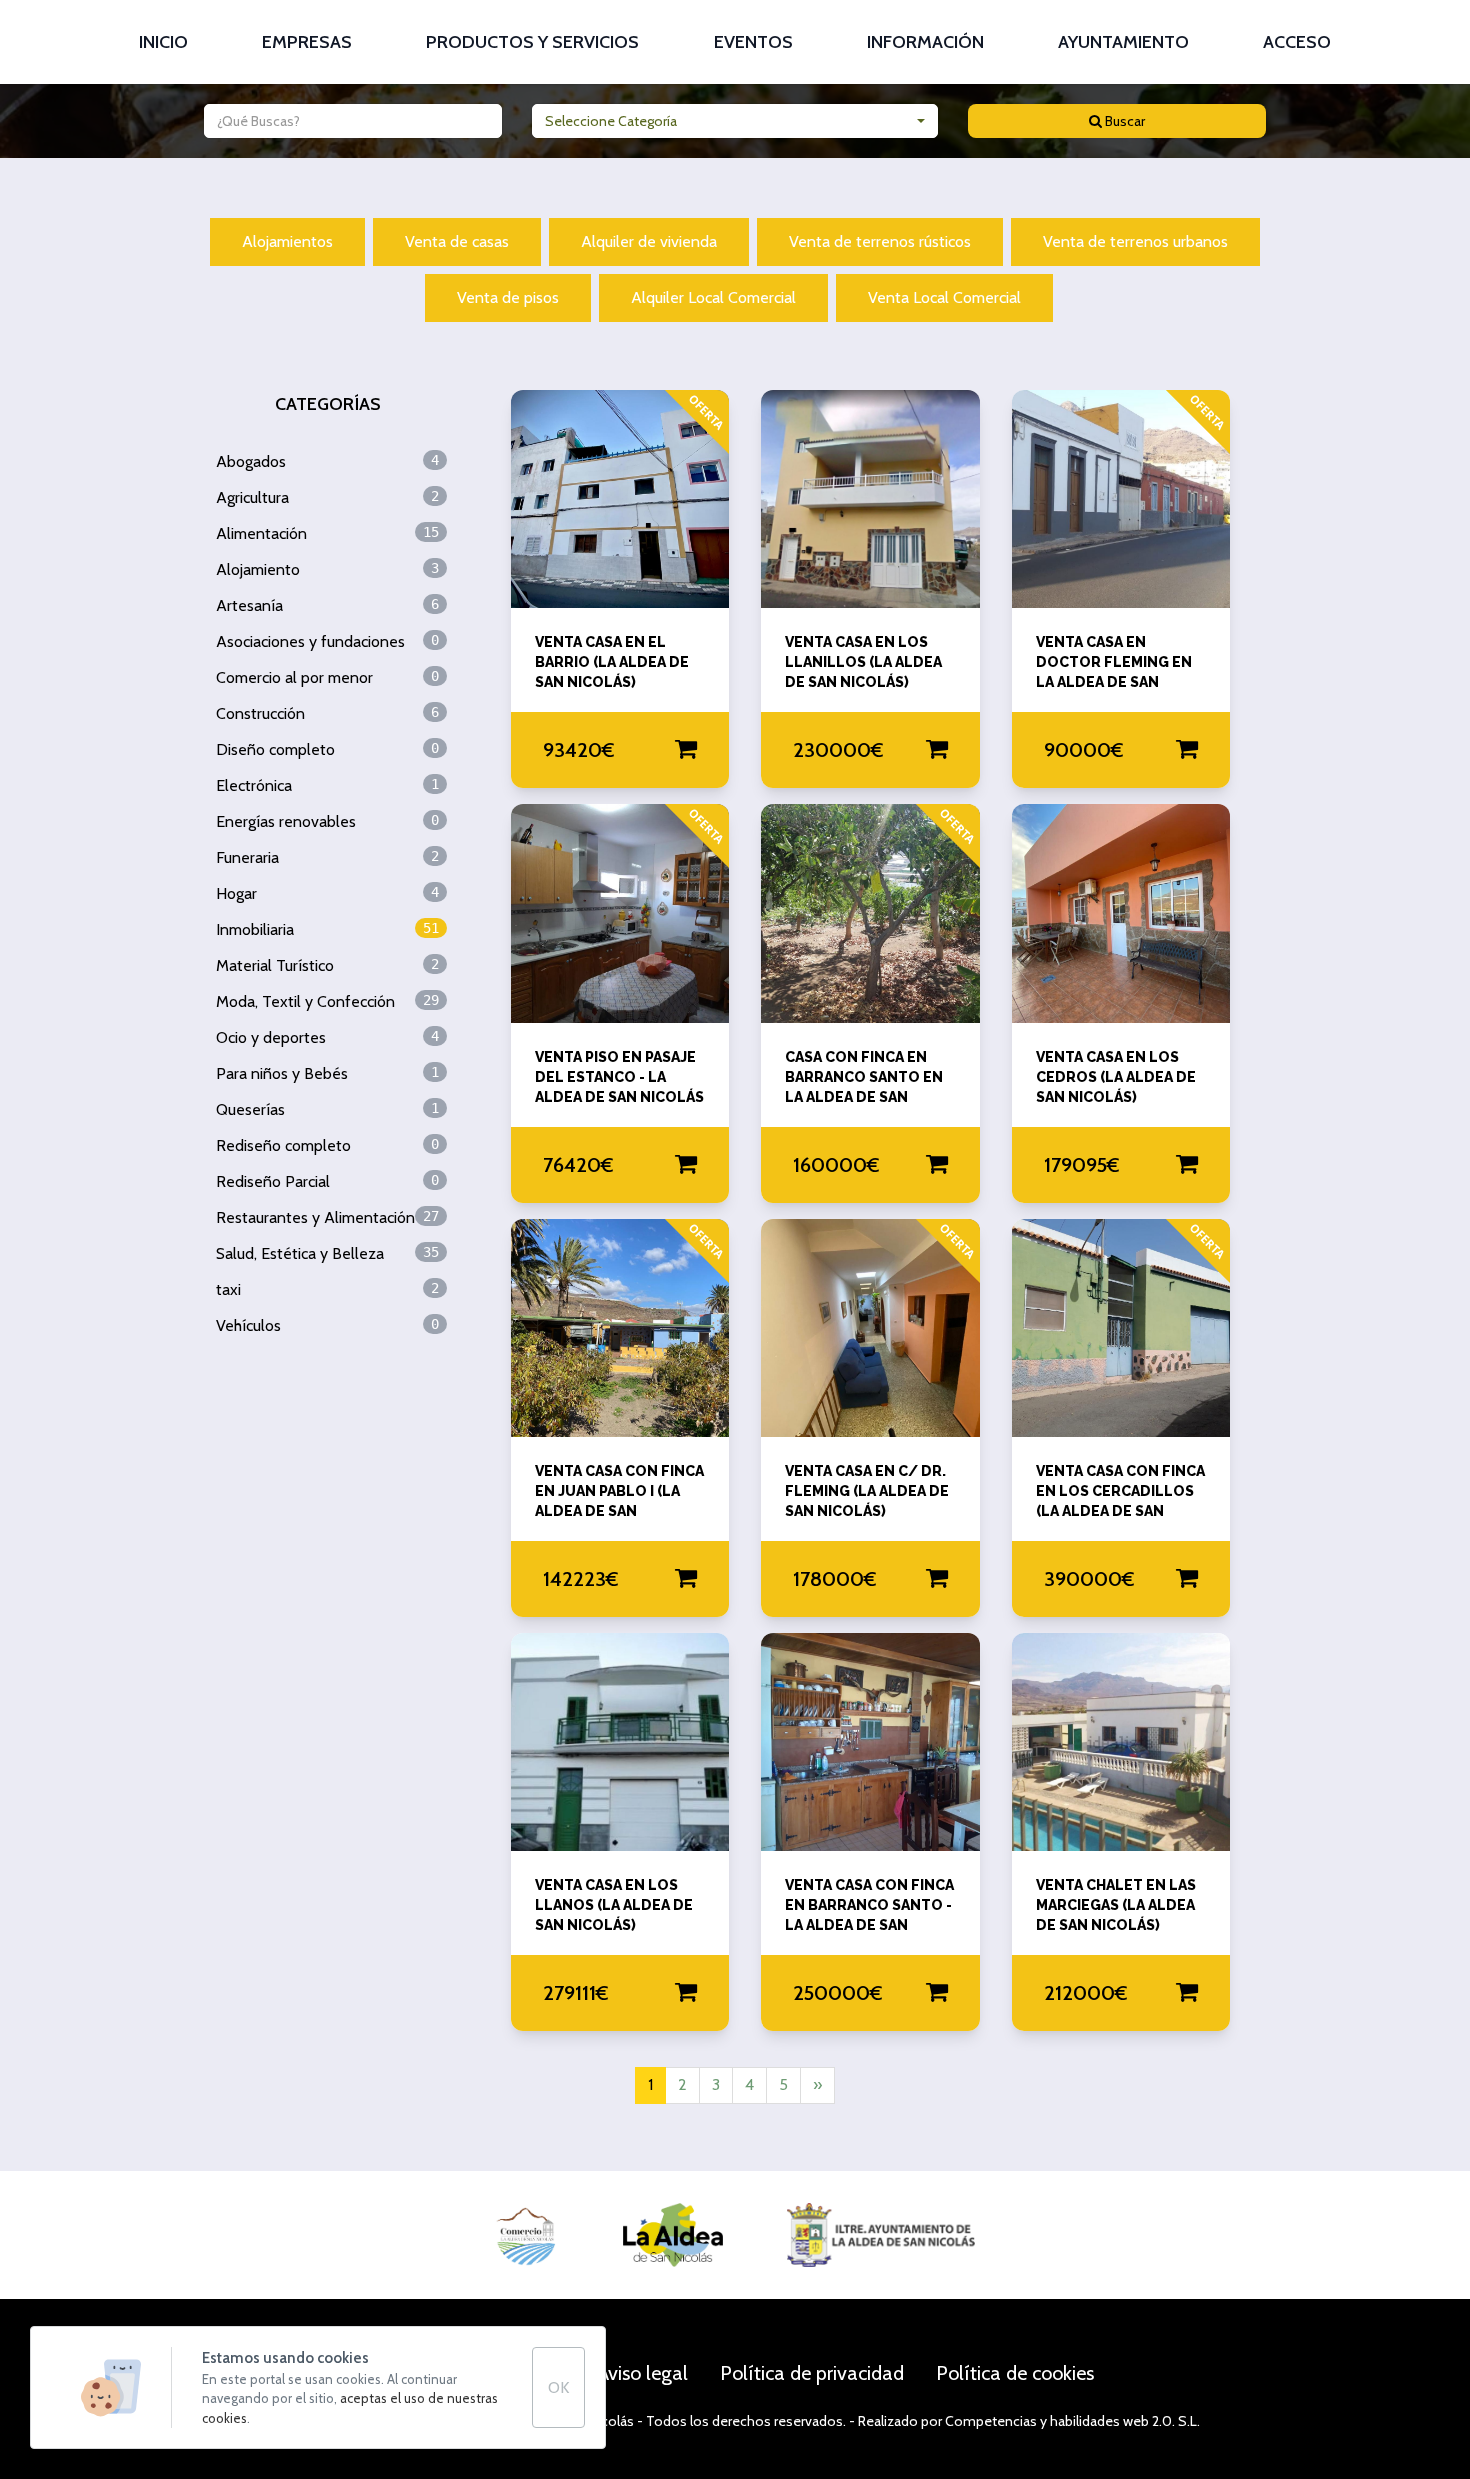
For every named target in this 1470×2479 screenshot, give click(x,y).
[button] (735, 121)
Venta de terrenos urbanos (1135, 241)
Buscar (1123, 121)
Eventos (753, 42)
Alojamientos (287, 241)
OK (558, 2387)
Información (925, 42)
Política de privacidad (812, 2373)
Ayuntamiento (1123, 42)
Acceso (1297, 42)
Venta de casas (457, 241)
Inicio (163, 42)
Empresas (307, 42)
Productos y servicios (532, 42)
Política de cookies (1015, 2373)
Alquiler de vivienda (649, 241)
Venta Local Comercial (944, 297)
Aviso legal (642, 2373)
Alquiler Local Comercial (713, 297)
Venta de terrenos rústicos (880, 241)
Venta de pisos (508, 297)
